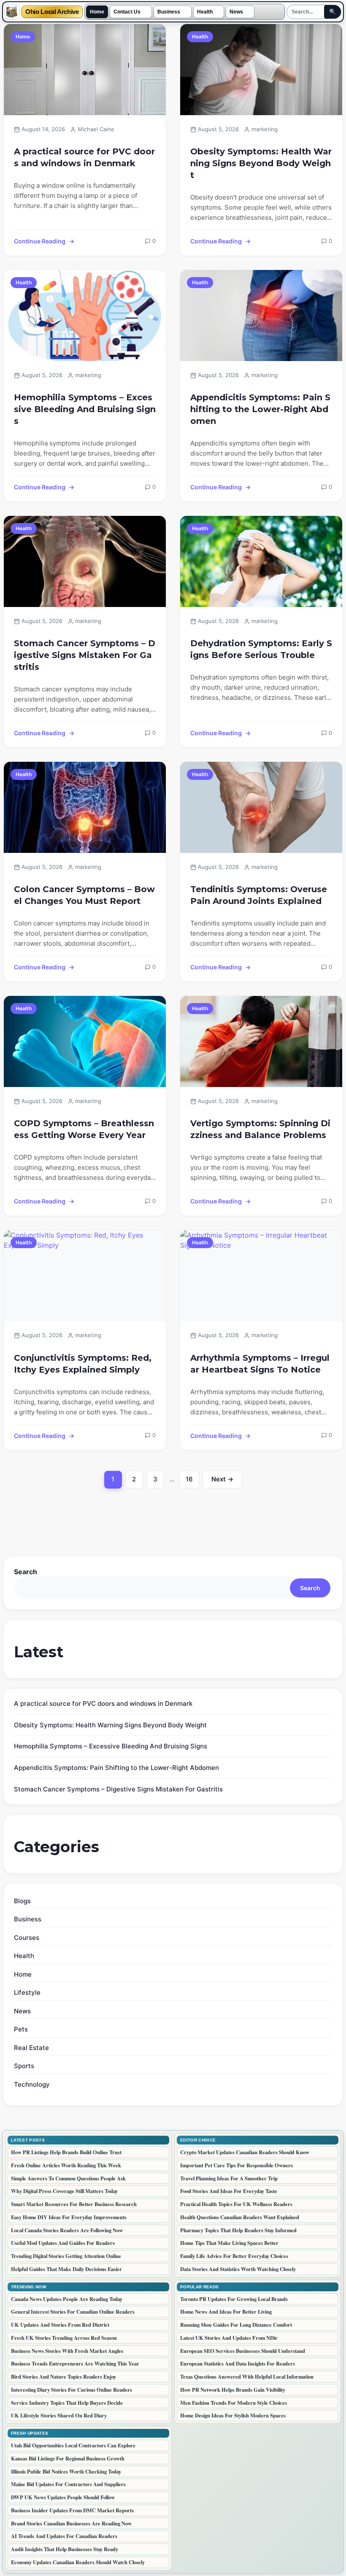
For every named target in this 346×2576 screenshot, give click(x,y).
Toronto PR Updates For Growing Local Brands (234, 2299)
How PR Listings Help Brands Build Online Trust (66, 2152)
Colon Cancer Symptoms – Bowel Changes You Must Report (84, 895)
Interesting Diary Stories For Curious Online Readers (72, 2390)
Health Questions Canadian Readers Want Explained (240, 2217)
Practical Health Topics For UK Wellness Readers (236, 2204)
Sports (24, 2066)
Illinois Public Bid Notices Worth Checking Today (66, 2471)
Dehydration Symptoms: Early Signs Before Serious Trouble (261, 649)
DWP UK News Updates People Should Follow (63, 2497)
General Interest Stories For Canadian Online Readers (73, 2312)
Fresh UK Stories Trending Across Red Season (64, 2338)
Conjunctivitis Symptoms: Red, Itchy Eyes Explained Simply (83, 1364)
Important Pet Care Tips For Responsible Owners (237, 2165)
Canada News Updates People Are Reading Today (67, 2299)
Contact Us (127, 12)
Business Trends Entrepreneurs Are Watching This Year (75, 2363)
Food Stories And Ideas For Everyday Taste (229, 2191)
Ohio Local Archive (52, 12)
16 (192, 1481)
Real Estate (31, 2048)
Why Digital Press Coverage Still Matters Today (64, 2191)
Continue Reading (40, 241)
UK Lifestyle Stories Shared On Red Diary (59, 2415)
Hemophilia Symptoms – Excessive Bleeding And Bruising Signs (85, 409)
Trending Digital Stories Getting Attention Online (66, 2256)
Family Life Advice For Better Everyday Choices (234, 2256)
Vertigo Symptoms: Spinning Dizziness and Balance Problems (260, 1129)
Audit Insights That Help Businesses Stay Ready (65, 2549)
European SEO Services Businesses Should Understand (243, 2351)
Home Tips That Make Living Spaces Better (229, 2243)
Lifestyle (27, 1992)
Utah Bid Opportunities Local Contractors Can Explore (73, 2445)
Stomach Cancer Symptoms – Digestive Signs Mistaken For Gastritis (85, 655)
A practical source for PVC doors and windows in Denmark (84, 157)
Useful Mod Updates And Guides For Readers (63, 2243)
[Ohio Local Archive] (12, 12)
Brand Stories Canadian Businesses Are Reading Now (71, 2523)
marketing (265, 129)
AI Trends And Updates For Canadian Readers (64, 2536)
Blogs (22, 1901)
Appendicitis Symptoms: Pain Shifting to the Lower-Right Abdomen (260, 409)
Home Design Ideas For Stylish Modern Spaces (233, 2415)
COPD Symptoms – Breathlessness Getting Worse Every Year (84, 1129)
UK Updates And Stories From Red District (60, 2325)
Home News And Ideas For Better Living (226, 2312)
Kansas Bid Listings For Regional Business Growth (68, 2458)
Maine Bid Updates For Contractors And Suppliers (68, 2484)
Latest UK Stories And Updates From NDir (229, 2338)
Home (97, 12)
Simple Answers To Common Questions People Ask (68, 2178)
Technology (32, 2084)
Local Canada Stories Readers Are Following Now (67, 2230)
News (236, 12)
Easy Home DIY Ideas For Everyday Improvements (69, 2217)
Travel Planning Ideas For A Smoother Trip (229, 2178)
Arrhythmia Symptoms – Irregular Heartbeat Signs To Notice (260, 1364)
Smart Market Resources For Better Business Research (74, 2204)
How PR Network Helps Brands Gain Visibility (233, 2390)
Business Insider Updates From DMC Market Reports (72, 2510)
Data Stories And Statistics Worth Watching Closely (238, 2269)
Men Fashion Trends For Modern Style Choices (234, 2403)
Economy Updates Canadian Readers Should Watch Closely (78, 2562)
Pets (21, 2029)
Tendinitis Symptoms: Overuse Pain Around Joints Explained (259, 895)
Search (26, 1572)
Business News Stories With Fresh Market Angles (67, 2351)
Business (169, 12)
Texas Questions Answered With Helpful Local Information (247, 2376)
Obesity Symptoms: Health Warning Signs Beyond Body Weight (261, 163)
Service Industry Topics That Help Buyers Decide (67, 2403)
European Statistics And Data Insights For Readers (238, 2363)
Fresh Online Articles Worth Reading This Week (66, 2165)
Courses (27, 1938)
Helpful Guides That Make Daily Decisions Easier (66, 2269)
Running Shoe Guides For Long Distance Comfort (236, 2325)
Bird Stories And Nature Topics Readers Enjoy (64, 2376)
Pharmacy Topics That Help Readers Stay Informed (238, 2230)
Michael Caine (96, 129)
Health (205, 12)
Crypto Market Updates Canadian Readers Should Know (245, 2152)
